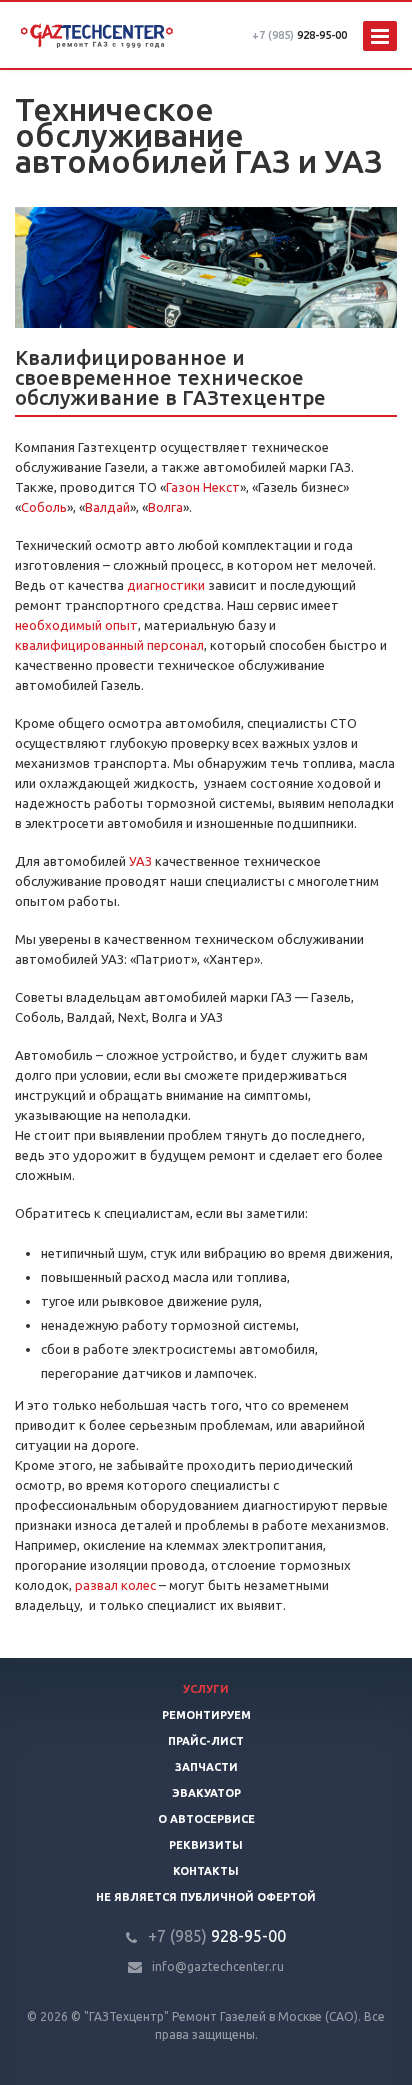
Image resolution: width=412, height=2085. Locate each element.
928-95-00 (299, 35)
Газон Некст (203, 487)
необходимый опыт (76, 625)
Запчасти (206, 1767)
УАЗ (140, 861)
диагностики (166, 585)
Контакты (206, 1871)
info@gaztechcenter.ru (218, 1966)
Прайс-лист (206, 1741)
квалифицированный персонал (109, 645)
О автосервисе (206, 1819)
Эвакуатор (206, 1793)
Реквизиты (206, 1845)
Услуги (206, 1689)
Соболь (44, 507)
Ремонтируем (206, 1715)
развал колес (115, 1585)
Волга (165, 507)
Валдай (107, 507)
